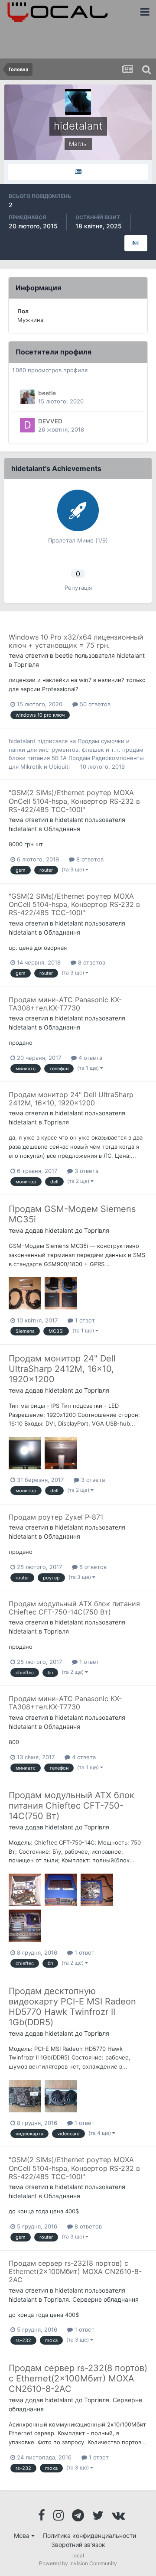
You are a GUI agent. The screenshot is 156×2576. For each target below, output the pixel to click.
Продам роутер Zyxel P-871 (56, 1517)
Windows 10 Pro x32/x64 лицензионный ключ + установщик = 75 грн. (76, 641)
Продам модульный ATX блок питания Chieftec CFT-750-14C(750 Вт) (74, 1608)
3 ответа (86, 1171)
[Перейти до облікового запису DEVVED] (27, 425)
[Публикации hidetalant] (78, 172)
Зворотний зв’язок (78, 2545)
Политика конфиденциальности (89, 2535)
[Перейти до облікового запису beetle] (27, 397)
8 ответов (89, 859)
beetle (47, 393)
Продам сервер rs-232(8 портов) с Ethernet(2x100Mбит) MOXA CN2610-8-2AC (75, 2271)
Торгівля (26, 664)
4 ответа (89, 1058)
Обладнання (62, 829)
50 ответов (94, 704)
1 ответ (84, 1320)
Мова (23, 2535)
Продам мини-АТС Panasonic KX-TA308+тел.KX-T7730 (65, 1004)
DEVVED (50, 421)
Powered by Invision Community (78, 2563)
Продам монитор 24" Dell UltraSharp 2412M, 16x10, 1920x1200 (71, 1099)
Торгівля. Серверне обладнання (91, 2299)
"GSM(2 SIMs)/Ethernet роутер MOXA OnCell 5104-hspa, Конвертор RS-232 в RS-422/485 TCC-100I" (74, 801)
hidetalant (131, 655)
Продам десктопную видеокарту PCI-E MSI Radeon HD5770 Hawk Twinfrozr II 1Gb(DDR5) (72, 2007)
